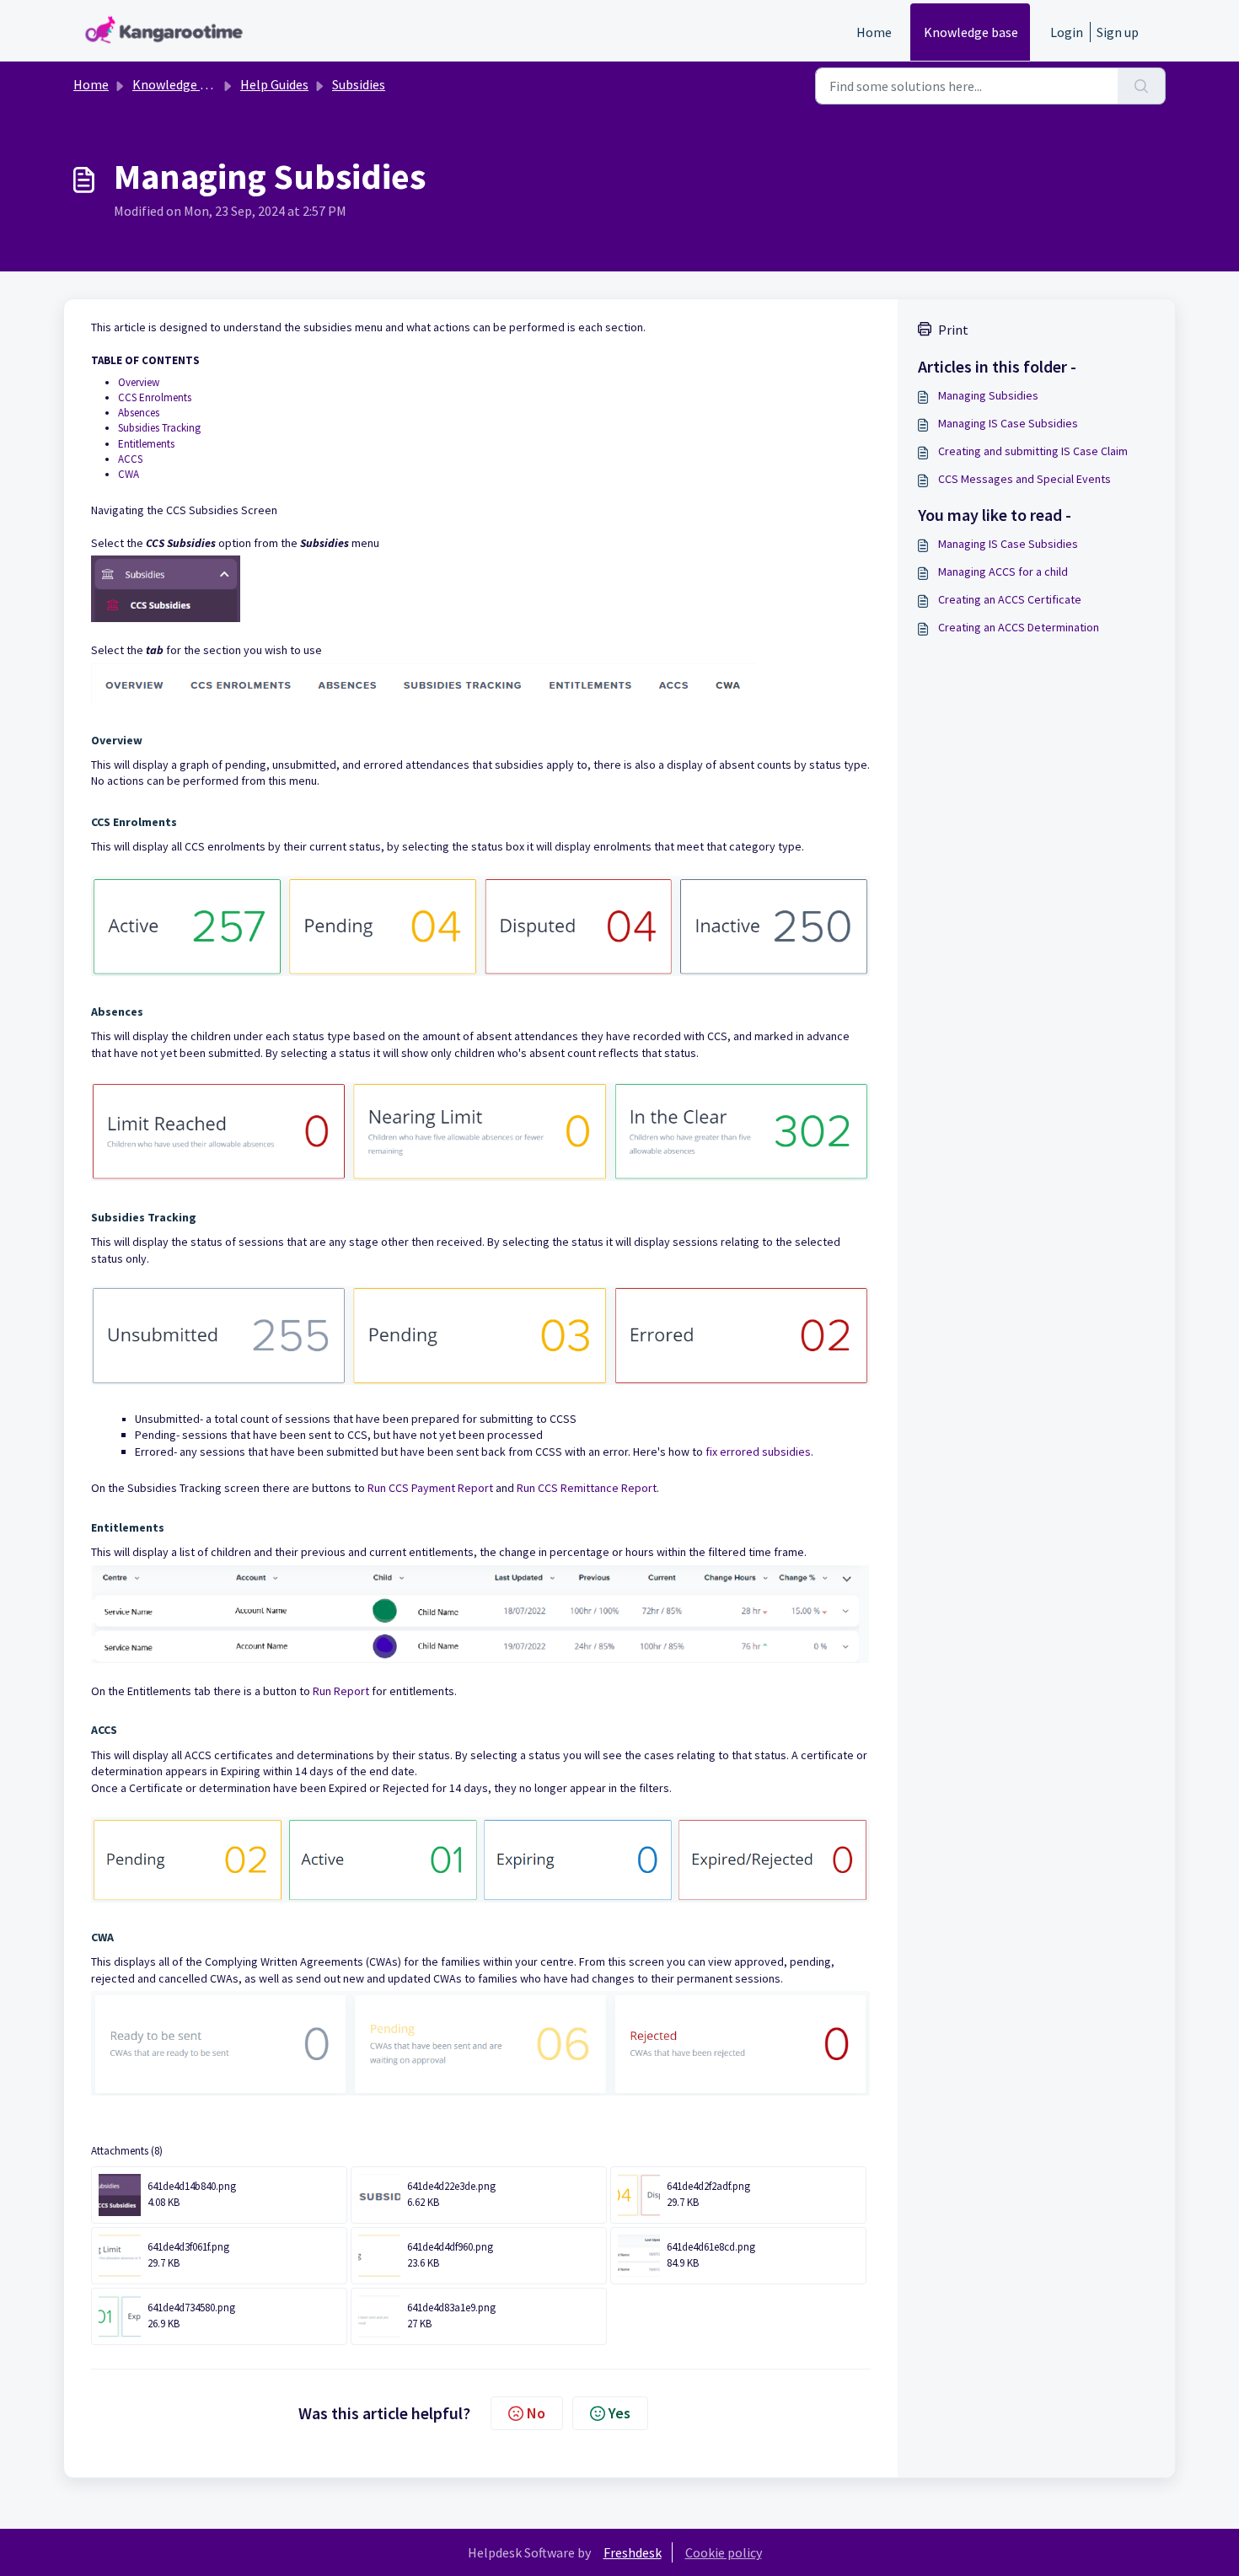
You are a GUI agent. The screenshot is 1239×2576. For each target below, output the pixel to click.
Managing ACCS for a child (1003, 572)
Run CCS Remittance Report (587, 1488)
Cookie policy (724, 2552)
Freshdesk (633, 2552)
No (536, 2413)
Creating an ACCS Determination (1019, 627)
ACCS (130, 459)
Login (1067, 32)
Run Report (340, 1691)
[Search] (1142, 86)
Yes (619, 2413)
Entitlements (146, 444)
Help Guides (274, 84)
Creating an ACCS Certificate (1010, 599)
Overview (139, 382)
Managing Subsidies (988, 395)
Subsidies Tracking (161, 428)
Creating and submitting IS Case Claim (1033, 451)
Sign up (1118, 32)
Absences (139, 413)
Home (874, 32)
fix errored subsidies (758, 1452)
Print (953, 330)
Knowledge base (971, 32)
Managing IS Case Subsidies (1008, 423)
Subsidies (359, 84)
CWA (129, 474)
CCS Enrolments (155, 397)
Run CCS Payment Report (430, 1488)
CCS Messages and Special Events (1024, 479)
